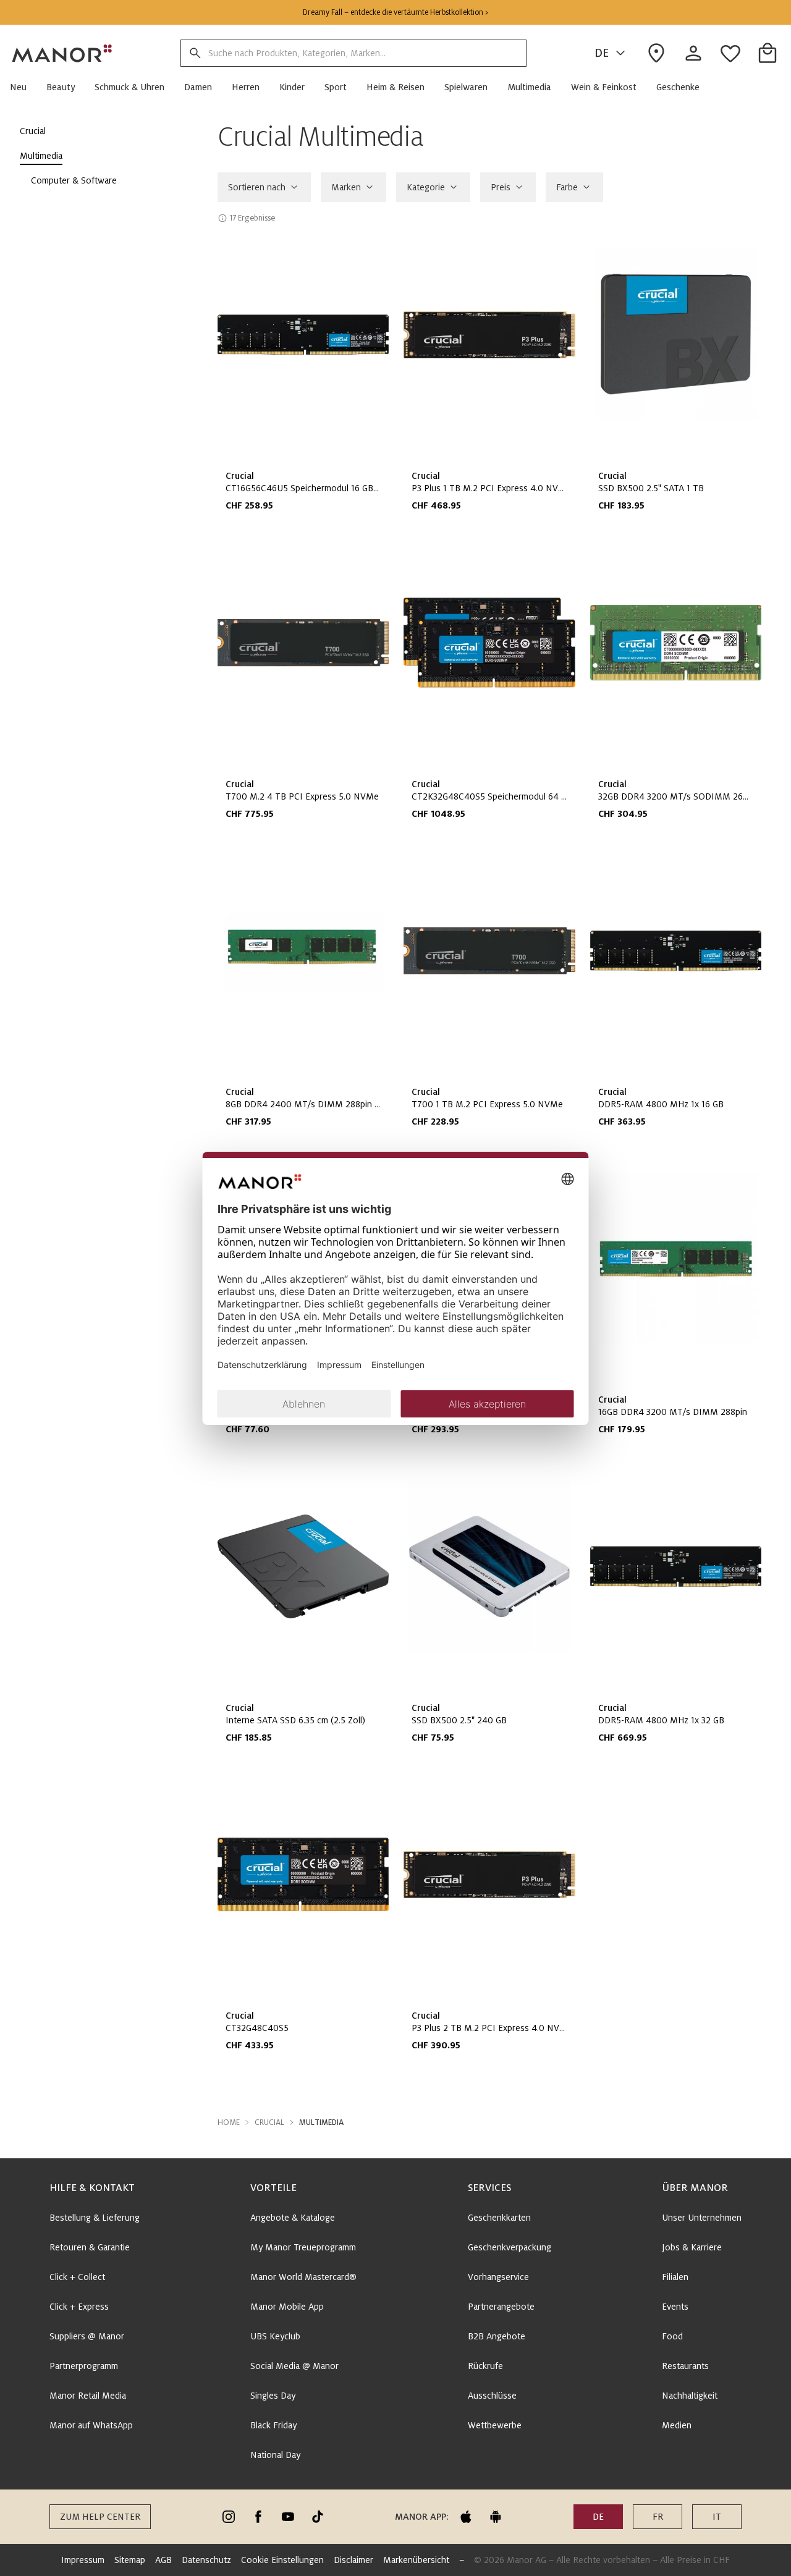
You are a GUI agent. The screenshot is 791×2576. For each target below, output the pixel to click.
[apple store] (466, 2517)
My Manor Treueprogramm (303, 2247)
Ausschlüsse (492, 2396)
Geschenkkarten (499, 2218)
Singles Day (273, 2396)
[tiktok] (318, 2517)
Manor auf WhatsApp (91, 2425)
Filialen (675, 2277)
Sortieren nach (257, 187)
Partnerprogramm (84, 2366)
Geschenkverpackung (510, 2247)
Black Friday (273, 2425)
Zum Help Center (100, 2517)
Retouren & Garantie (90, 2247)
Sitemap (130, 2560)
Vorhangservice (498, 2277)
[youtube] (288, 2517)
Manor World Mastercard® (303, 2277)
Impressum (83, 2560)
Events (675, 2307)
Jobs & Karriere (692, 2247)
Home (229, 2122)
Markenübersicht (416, 2560)
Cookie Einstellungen (282, 2560)
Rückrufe (485, 2366)
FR (658, 2517)
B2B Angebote (497, 2336)
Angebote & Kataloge (293, 2218)
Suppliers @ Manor (87, 2336)
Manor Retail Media (88, 2396)
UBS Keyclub (275, 2336)
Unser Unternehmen (702, 2218)
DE (602, 53)
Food (672, 2336)
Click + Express (79, 2307)
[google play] (496, 2517)
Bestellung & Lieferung (95, 2218)
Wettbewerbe (495, 2425)
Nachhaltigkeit (690, 2396)
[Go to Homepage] (62, 53)
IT (717, 2517)
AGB (163, 2560)
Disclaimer (353, 2560)
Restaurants (685, 2366)
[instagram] (229, 2517)
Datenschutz (206, 2560)
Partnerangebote (501, 2307)
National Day (275, 2455)
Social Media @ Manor (294, 2366)
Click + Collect (77, 2277)
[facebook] (258, 2517)
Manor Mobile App (287, 2307)
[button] (23, 87)
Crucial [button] (269, 2122)
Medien (677, 2425)
